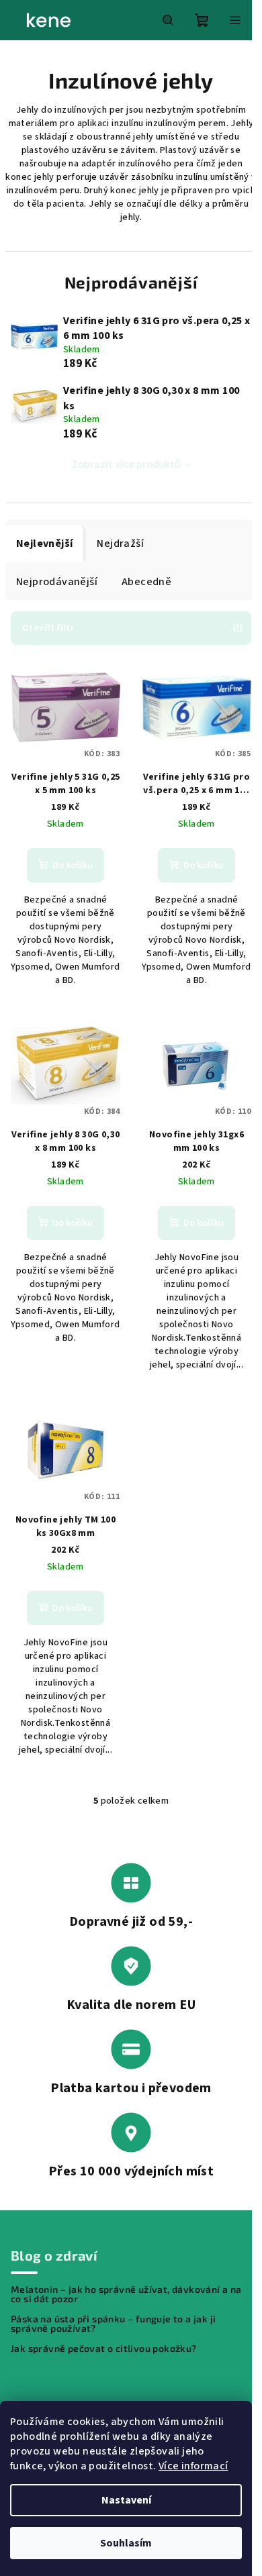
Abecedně (146, 582)
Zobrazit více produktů (126, 464)
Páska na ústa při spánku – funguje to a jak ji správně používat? (113, 2324)
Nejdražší (120, 544)
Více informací (193, 2466)
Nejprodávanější (57, 582)
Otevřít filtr (48, 628)
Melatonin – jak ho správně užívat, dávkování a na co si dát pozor (126, 2294)
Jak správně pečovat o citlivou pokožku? (104, 2349)
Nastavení (126, 2500)
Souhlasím (126, 2543)
